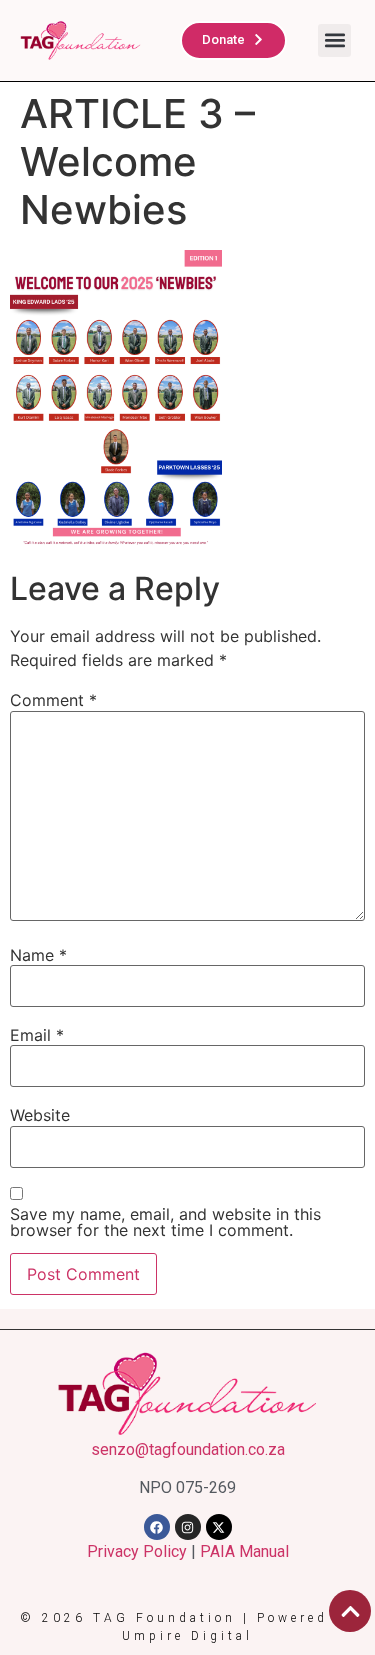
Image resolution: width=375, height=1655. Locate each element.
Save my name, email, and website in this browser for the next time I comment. (165, 1222)
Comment (53, 700)
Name (38, 955)
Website (40, 1115)
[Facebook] (157, 1527)
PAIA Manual (244, 1551)
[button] (334, 40)
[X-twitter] (219, 1527)
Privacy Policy (137, 1551)
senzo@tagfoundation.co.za (188, 1449)
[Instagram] (188, 1527)
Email (37, 1035)
